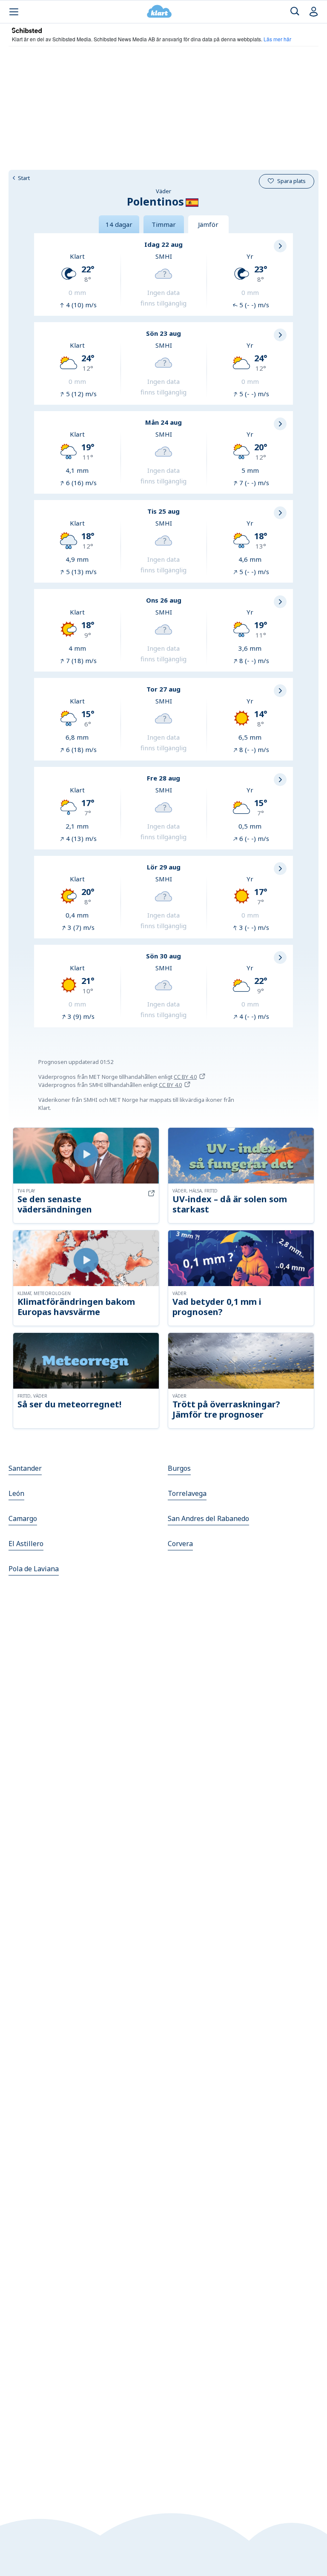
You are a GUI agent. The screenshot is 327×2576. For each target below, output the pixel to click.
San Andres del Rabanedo (208, 1518)
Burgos (179, 1468)
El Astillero (26, 1544)
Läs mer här (277, 39)
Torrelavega (187, 1493)
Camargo (23, 1518)
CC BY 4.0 (185, 1077)
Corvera (180, 1544)
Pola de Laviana (34, 1569)
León (16, 1493)
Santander (25, 1468)
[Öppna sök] (295, 12)
